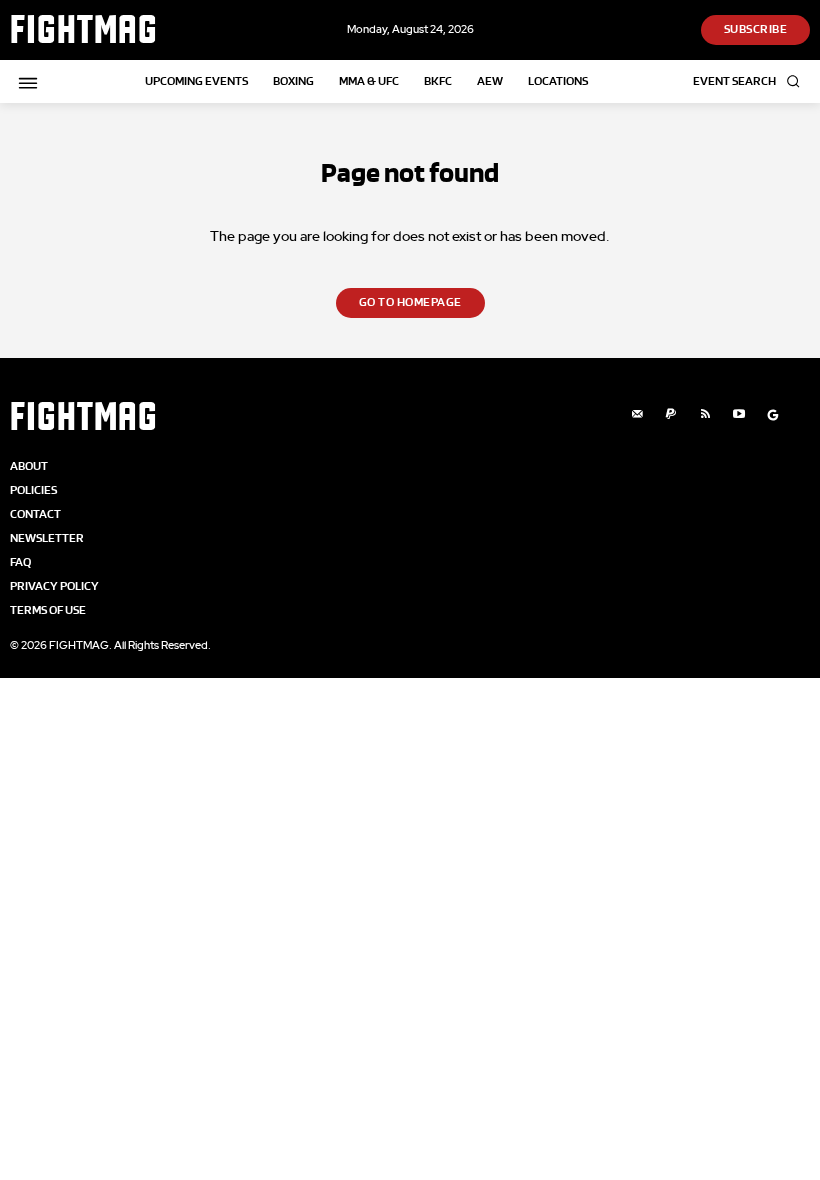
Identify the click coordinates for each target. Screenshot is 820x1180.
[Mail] (637, 415)
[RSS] (705, 415)
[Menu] (25, 83)
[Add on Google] (773, 415)
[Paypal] (671, 415)
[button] (751, 81)
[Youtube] (739, 415)
